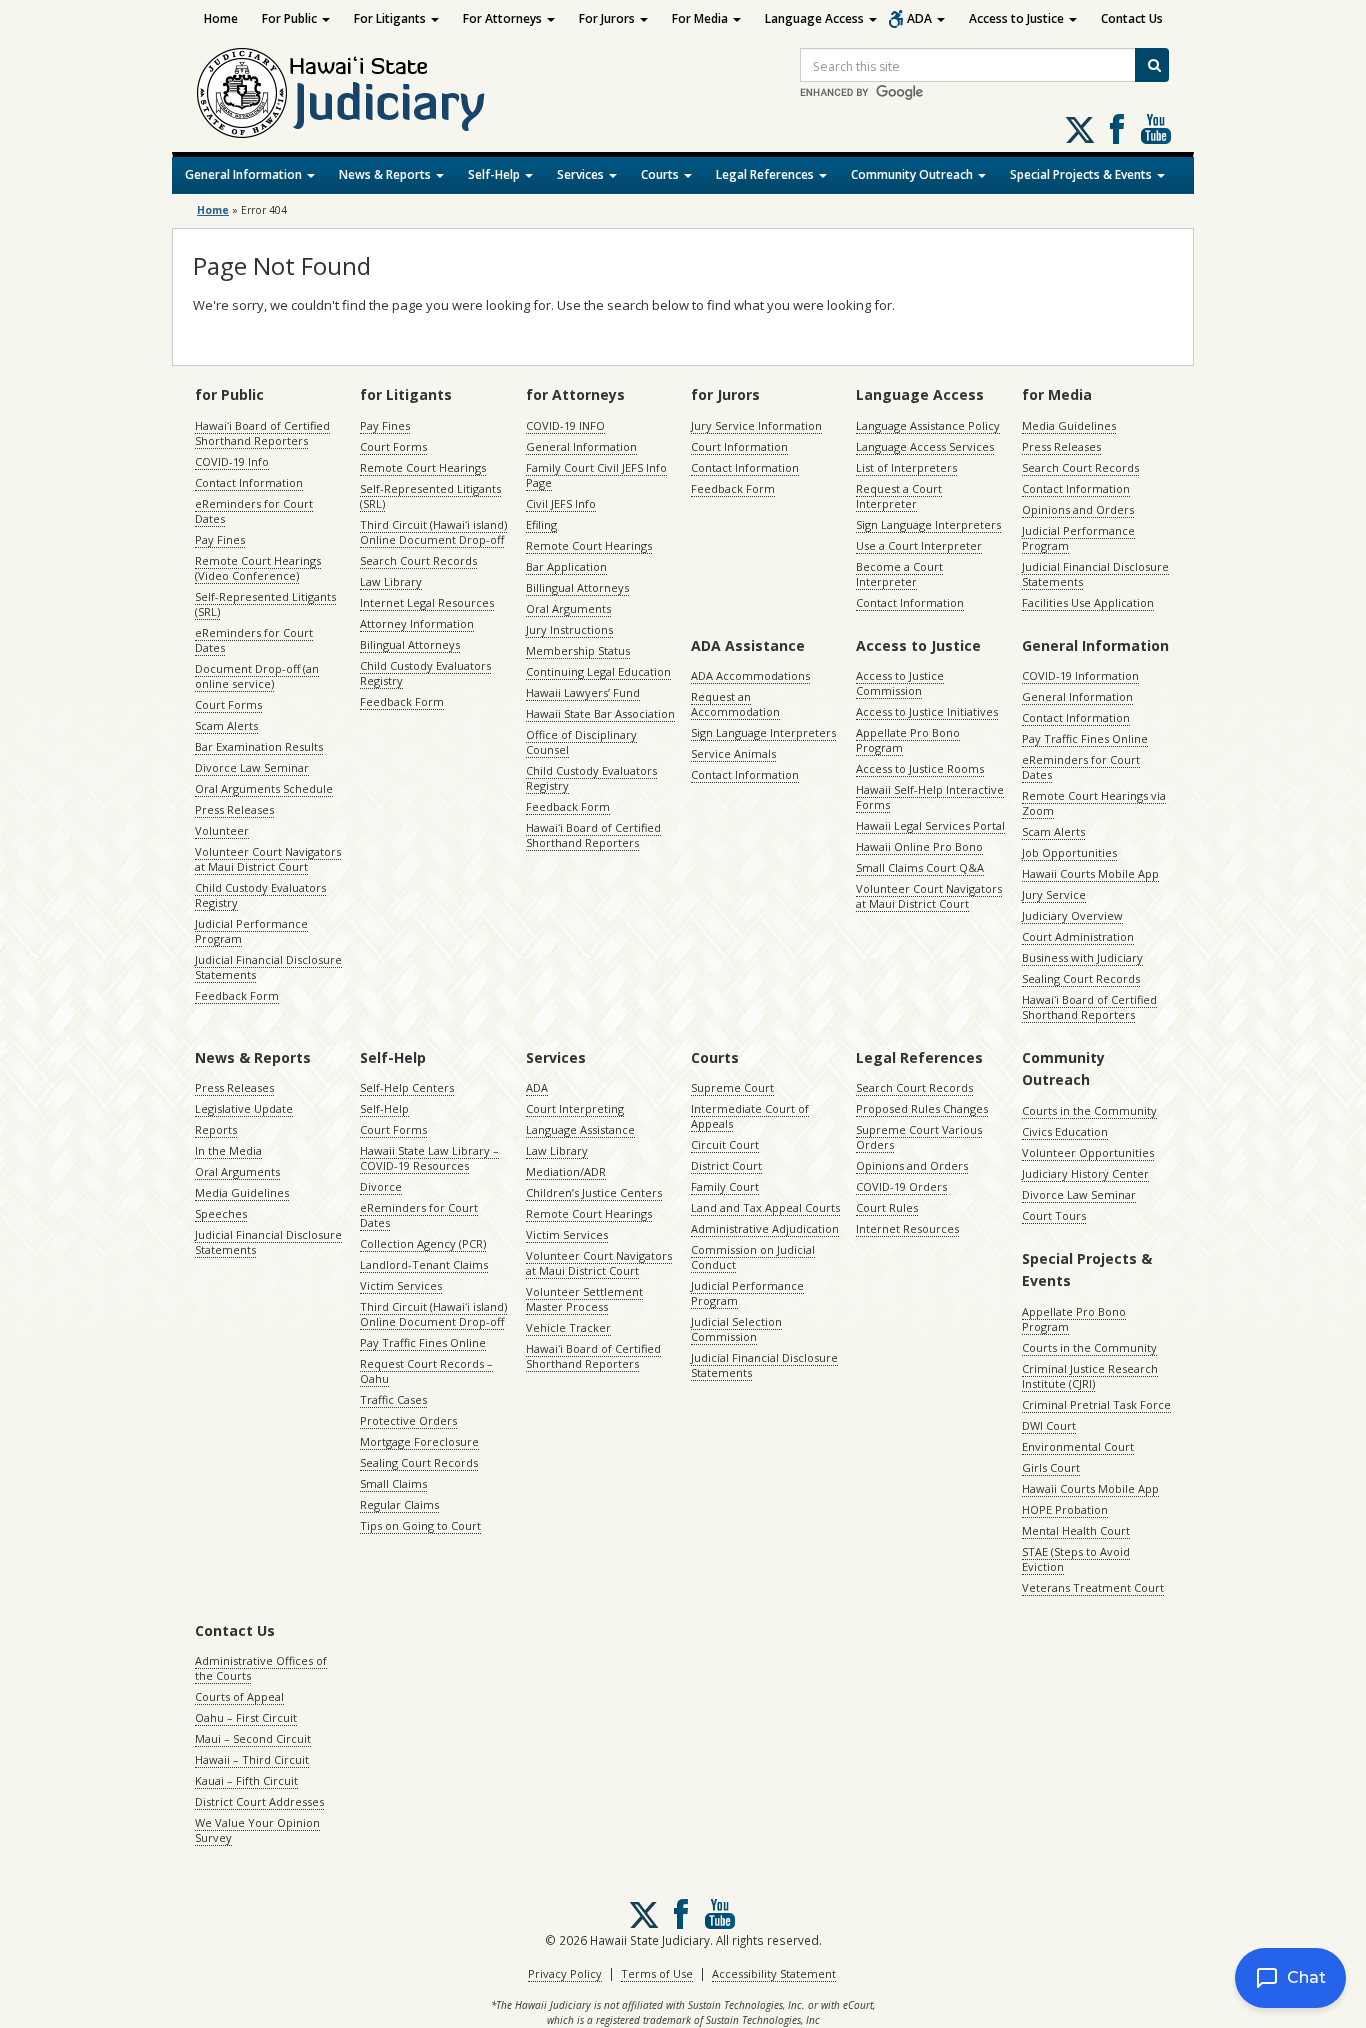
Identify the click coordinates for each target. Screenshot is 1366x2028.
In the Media (228, 1150)
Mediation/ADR (566, 1171)
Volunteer (222, 830)
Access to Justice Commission (900, 683)
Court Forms (228, 704)
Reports (216, 1129)
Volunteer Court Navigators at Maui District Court (268, 859)
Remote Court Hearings (423, 467)
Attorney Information (417, 623)
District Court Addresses (259, 1801)
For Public (291, 18)
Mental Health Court (1076, 1530)
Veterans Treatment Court (1093, 1587)
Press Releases (234, 809)
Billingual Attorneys (577, 587)
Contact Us (1132, 18)
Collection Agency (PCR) (423, 1243)
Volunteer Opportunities (1088, 1152)
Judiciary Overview (1072, 915)
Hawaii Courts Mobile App (1090, 873)
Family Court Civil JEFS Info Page (596, 475)
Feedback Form (237, 995)
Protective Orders (408, 1420)
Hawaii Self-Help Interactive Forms (930, 797)
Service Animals (733, 753)
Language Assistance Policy (928, 425)
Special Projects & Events (1082, 174)
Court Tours (1054, 1215)
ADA (921, 18)
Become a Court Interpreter (899, 574)
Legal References (766, 174)
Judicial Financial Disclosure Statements (268, 967)
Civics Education (1065, 1131)
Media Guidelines (1069, 425)
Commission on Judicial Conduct (753, 1257)
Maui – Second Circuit (253, 1738)
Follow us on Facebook (1117, 129)
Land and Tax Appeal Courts (765, 1207)
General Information (245, 174)
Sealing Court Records (1081, 978)
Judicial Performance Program (251, 931)
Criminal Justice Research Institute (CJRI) (1090, 1376)
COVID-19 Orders (901, 1186)
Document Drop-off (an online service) (257, 676)
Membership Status (578, 650)
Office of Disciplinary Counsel (581, 742)
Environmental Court (1078, 1446)
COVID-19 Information (1080, 675)
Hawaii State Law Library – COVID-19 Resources (429, 1158)
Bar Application (566, 566)
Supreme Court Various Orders (919, 1137)
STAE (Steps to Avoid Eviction (1076, 1559)
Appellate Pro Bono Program (908, 740)
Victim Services (401, 1285)
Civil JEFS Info (561, 503)
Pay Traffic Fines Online (1085, 738)
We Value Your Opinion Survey (257, 1830)
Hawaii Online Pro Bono (919, 846)
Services (582, 174)
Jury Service (1054, 894)
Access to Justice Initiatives (927, 711)
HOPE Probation (1065, 1509)
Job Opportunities (1069, 852)
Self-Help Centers (407, 1087)
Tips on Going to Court (420, 1525)
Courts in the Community (1089, 1110)
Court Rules (887, 1207)
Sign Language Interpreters (928, 524)
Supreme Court (732, 1087)
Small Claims (393, 1483)
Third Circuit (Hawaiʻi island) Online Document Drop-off (433, 532)
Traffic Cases (393, 1399)
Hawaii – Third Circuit (252, 1759)
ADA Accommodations (750, 675)
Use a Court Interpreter (919, 545)
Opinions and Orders (1078, 509)
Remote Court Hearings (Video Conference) (258, 568)
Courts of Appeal (239, 1696)
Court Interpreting (575, 1108)
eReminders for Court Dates (254, 511)
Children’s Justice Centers (594, 1192)
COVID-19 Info (232, 461)
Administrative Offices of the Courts (261, 1668)
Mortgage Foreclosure (419, 1441)
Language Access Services (925, 446)
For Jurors (608, 18)
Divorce (381, 1186)
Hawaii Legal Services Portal (930, 825)
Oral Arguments (568, 608)
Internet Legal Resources (427, 602)
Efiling (541, 524)
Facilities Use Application (1088, 602)
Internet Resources (907, 1228)
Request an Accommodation (735, 704)
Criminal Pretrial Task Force (1096, 1404)
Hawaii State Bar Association (600, 713)
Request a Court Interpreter (899, 496)
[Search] (1152, 65)
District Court (726, 1165)
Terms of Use (657, 1973)
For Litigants (391, 18)
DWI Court (1049, 1425)
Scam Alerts (226, 725)
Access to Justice (1018, 18)
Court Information (739, 446)
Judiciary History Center (1085, 1173)
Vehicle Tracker (568, 1327)
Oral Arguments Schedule (264, 788)
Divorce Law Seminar (252, 767)
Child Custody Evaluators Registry (260, 895)
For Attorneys (504, 18)
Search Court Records (418, 560)
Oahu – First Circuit (246, 1717)
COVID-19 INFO (565, 425)
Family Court (725, 1186)
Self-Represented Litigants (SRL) (265, 604)
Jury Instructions (569, 629)
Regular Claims (399, 1504)
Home (221, 18)
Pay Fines (220, 539)
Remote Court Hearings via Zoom (1094, 803)
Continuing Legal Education (598, 671)
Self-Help (495, 174)
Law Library (391, 581)
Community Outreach (913, 174)
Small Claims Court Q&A (920, 867)
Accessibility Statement (774, 1973)
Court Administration (1078, 936)
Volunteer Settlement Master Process (584, 1299)
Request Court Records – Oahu (426, 1371)
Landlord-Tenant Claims (424, 1264)
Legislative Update (244, 1108)
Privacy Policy (565, 1973)
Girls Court (1051, 1467)
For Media (701, 18)
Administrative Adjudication (765, 1228)
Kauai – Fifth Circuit (246, 1780)
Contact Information (249, 482)
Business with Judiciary (1082, 957)
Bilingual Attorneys (410, 644)
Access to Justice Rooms (920, 768)
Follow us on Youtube (1156, 129)
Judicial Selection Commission (736, 1329)
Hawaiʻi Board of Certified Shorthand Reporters (262, 433)
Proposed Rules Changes (922, 1108)
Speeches (221, 1213)
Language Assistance (580, 1129)
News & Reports (386, 174)
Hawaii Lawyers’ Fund (583, 692)
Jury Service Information (756, 425)
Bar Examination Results (259, 746)
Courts (661, 174)
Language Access (816, 18)
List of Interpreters (906, 467)
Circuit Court (725, 1144)
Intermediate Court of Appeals (750, 1116)
